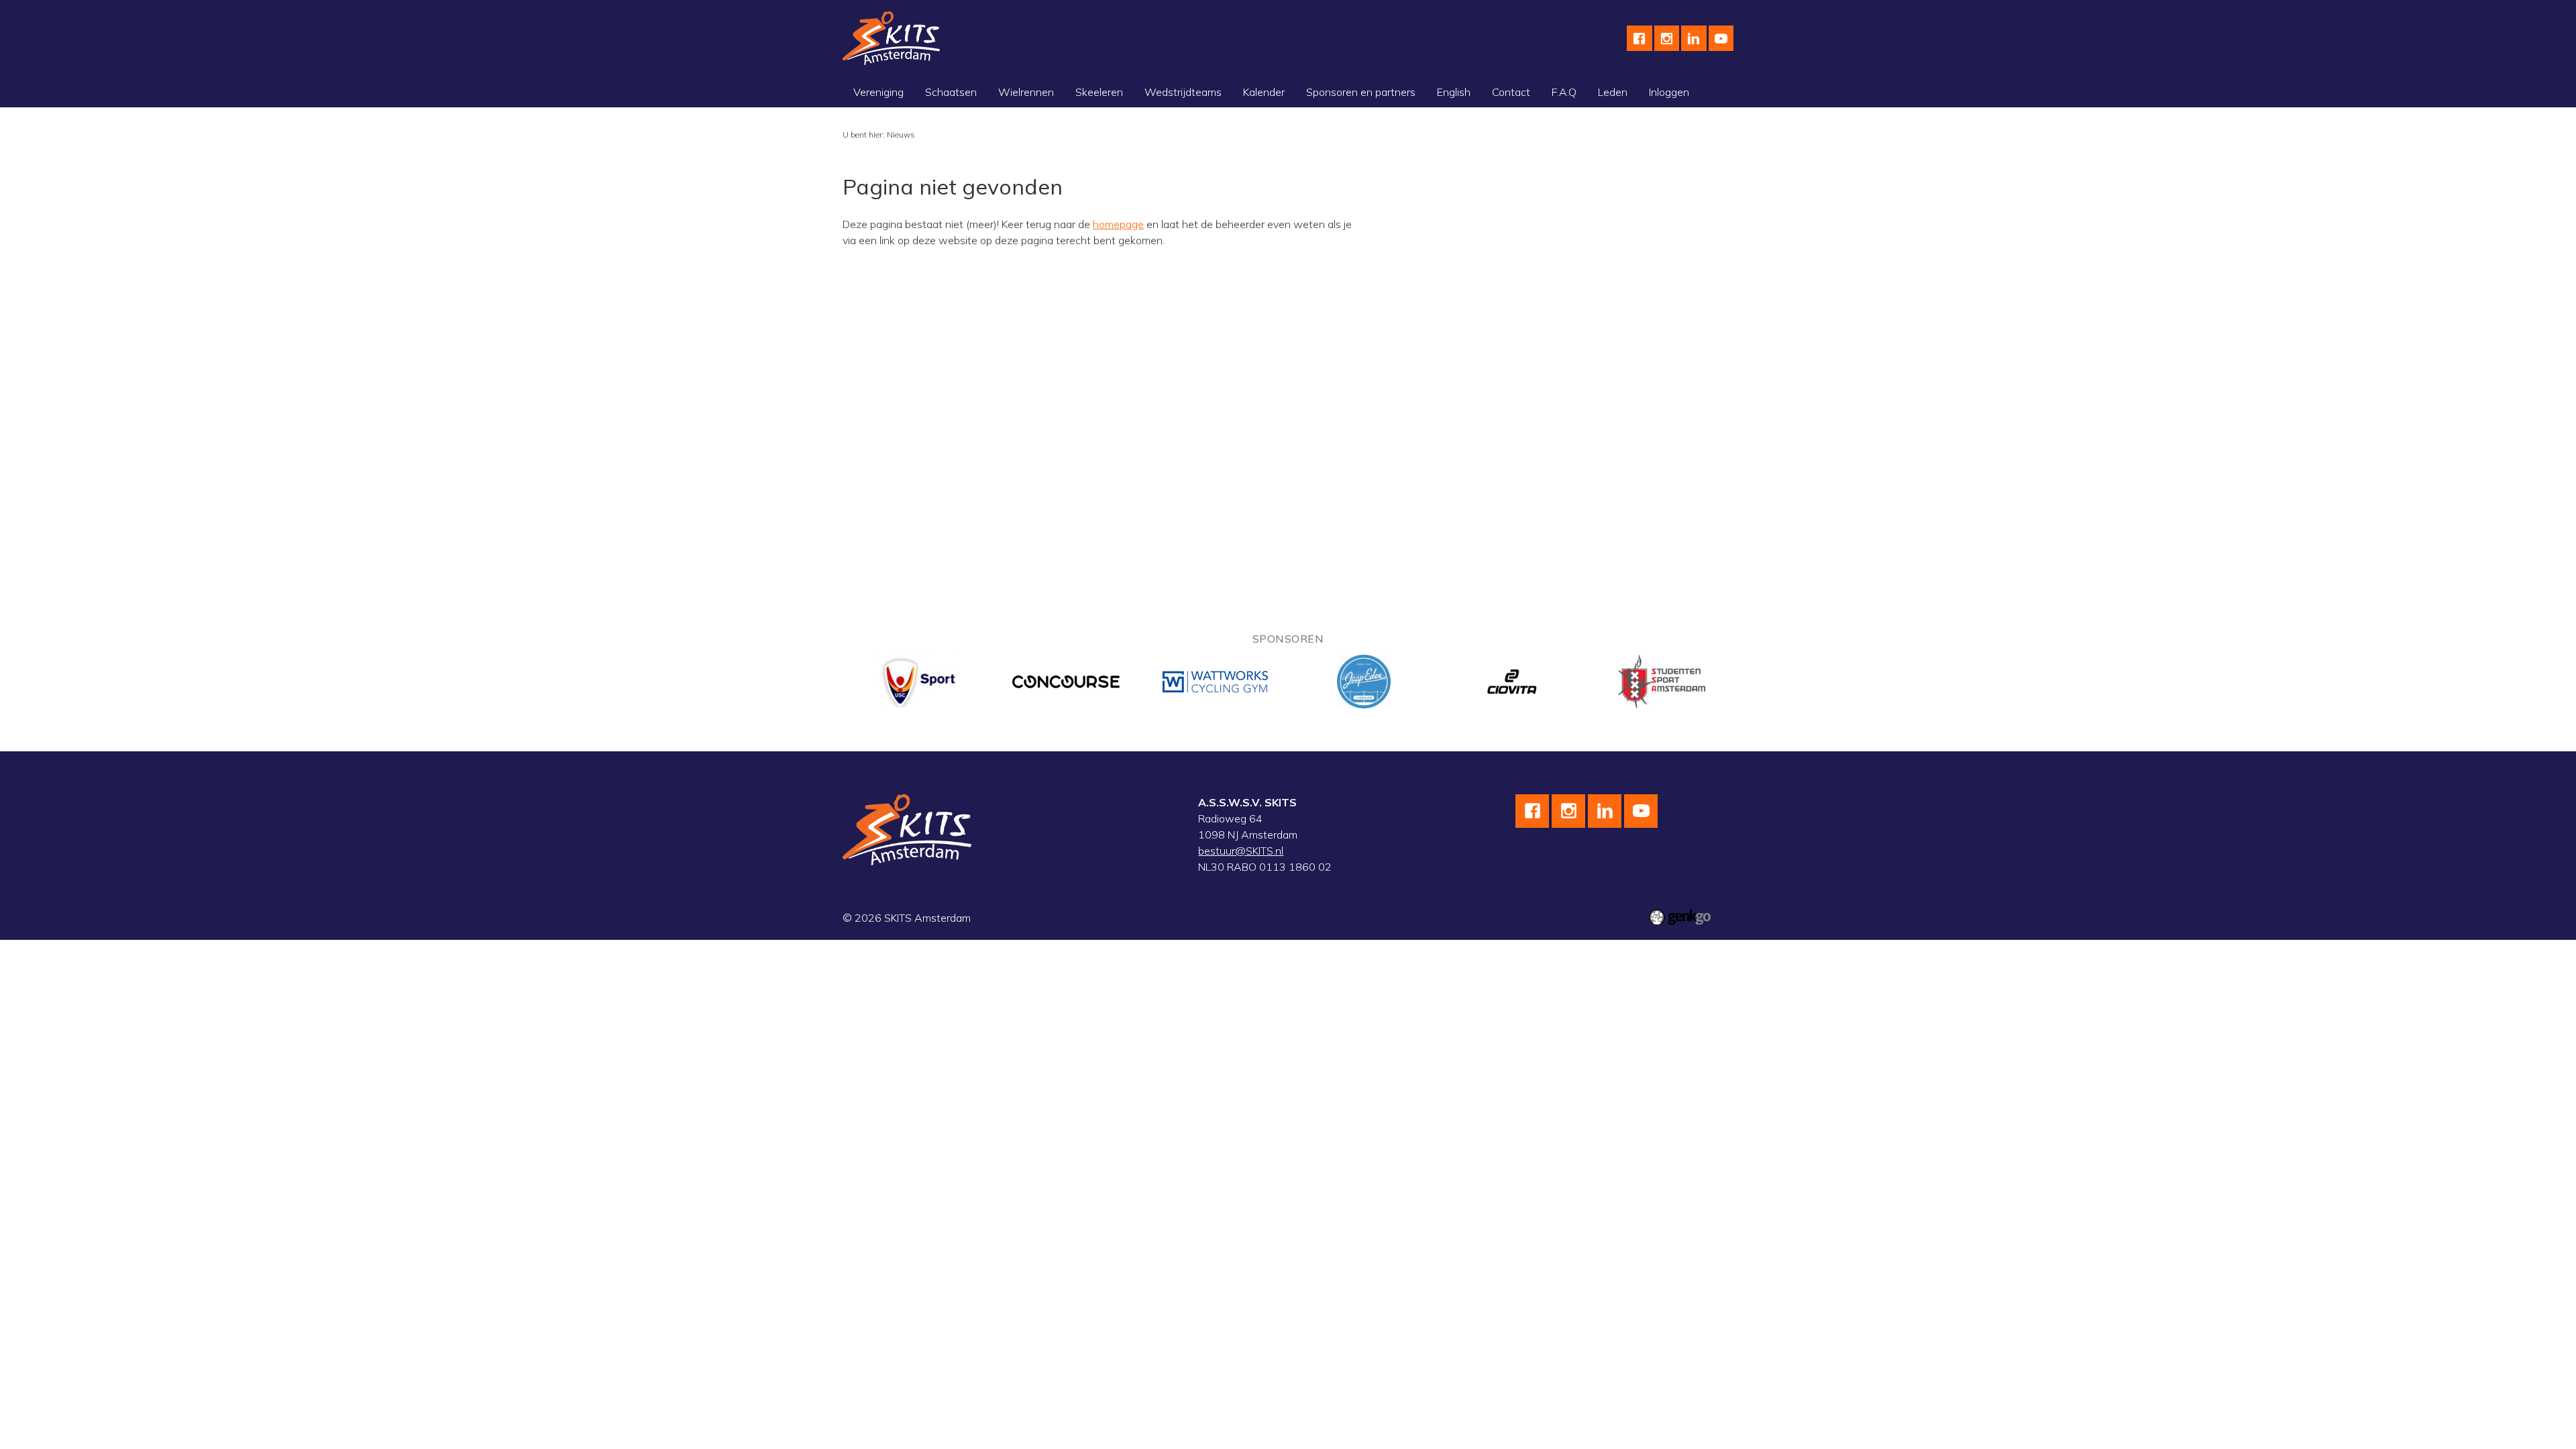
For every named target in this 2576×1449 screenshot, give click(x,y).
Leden (1613, 92)
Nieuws (901, 135)
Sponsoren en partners (1361, 92)
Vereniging (878, 92)
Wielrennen (1026, 92)
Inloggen (1669, 92)
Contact (1511, 92)
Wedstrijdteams (1183, 92)
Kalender (1264, 92)
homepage (1118, 224)
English (1454, 92)
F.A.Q (1564, 92)
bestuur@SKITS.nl (1241, 851)
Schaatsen (951, 92)
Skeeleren (1099, 92)
